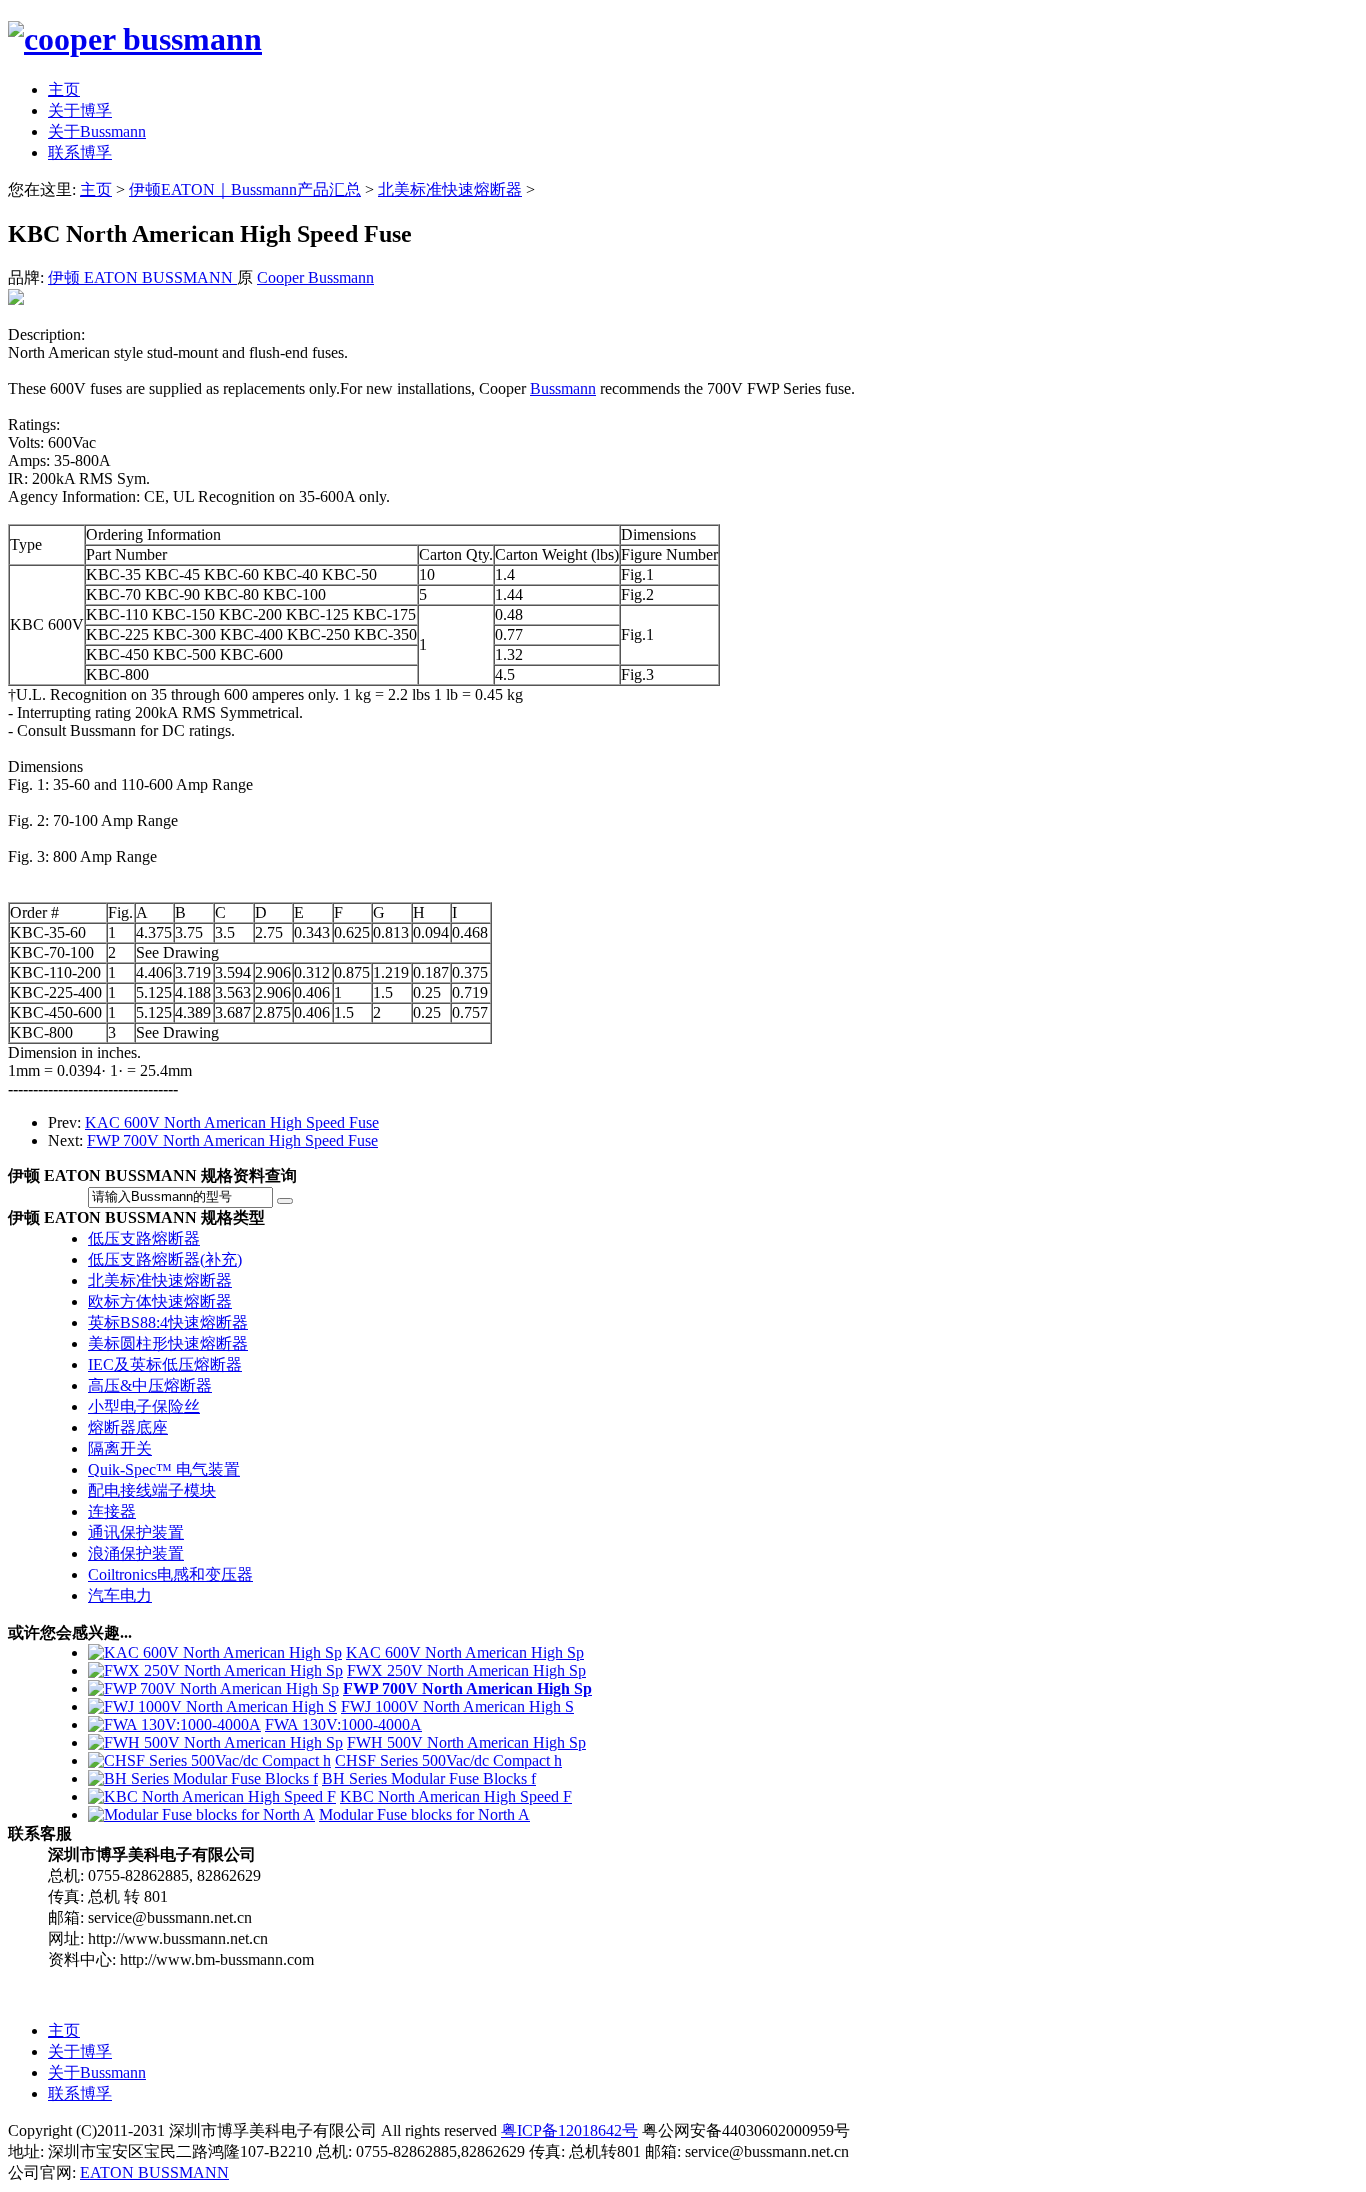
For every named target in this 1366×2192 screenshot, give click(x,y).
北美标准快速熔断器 (450, 189)
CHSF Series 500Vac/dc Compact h (448, 1760)
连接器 (112, 1511)
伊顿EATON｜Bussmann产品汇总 (245, 189)
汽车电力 (120, 1595)
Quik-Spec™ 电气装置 (164, 1469)
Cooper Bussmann (315, 277)
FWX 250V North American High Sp (466, 1670)
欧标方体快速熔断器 (160, 1301)
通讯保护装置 (136, 1532)
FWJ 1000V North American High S (457, 1706)
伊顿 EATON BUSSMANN (142, 277)
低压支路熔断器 (144, 1238)
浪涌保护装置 (136, 1553)
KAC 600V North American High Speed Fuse (232, 1122)
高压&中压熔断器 (150, 1385)
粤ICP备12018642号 (569, 2130)
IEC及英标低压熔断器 (165, 1364)
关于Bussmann (97, 2072)
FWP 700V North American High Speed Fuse (232, 1140)
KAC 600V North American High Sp (465, 1652)
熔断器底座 (128, 1427)
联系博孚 (80, 2093)
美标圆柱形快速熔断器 (168, 1343)
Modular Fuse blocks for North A (424, 1814)
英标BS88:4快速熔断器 (168, 1322)
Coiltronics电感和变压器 (170, 1574)
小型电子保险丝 (144, 1406)
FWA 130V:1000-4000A (343, 1724)
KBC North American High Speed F (456, 1796)
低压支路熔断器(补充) (165, 1259)
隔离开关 (120, 1448)
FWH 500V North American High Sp (466, 1742)
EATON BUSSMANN (154, 2172)
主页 (96, 189)
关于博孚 (80, 2051)
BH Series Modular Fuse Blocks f (429, 1778)
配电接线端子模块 (152, 1490)
